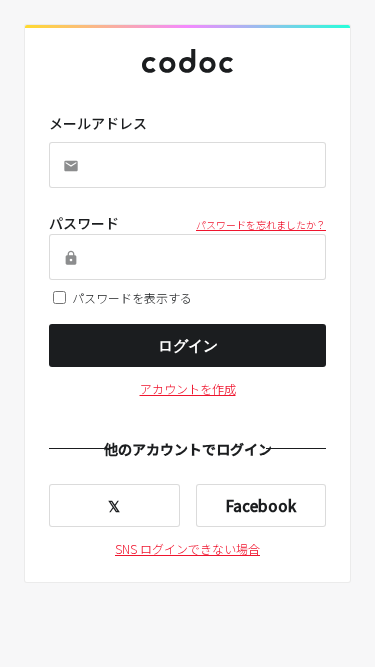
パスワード (84, 223)
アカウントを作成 (188, 388)
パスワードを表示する (132, 297)
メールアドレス (98, 123)
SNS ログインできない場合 (187, 548)
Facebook (261, 505)
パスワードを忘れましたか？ (261, 224)
